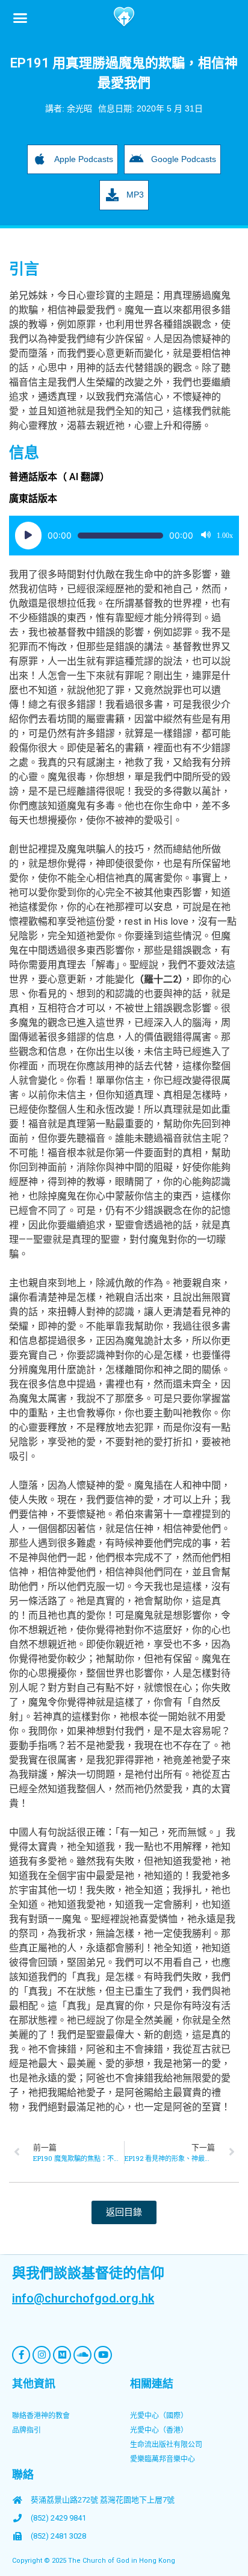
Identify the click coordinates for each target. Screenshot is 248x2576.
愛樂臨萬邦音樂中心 (163, 2459)
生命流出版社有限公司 (166, 2445)
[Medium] (62, 2355)
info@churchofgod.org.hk (83, 2298)
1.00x (225, 536)
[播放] (28, 536)
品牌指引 (26, 2430)
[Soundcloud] (82, 2355)
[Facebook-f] (21, 2355)
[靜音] (206, 536)
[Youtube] (103, 2355)
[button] (20, 17)
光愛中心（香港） (159, 2430)
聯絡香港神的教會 (41, 2416)
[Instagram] (42, 2355)
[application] (124, 536)
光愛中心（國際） (159, 2416)
